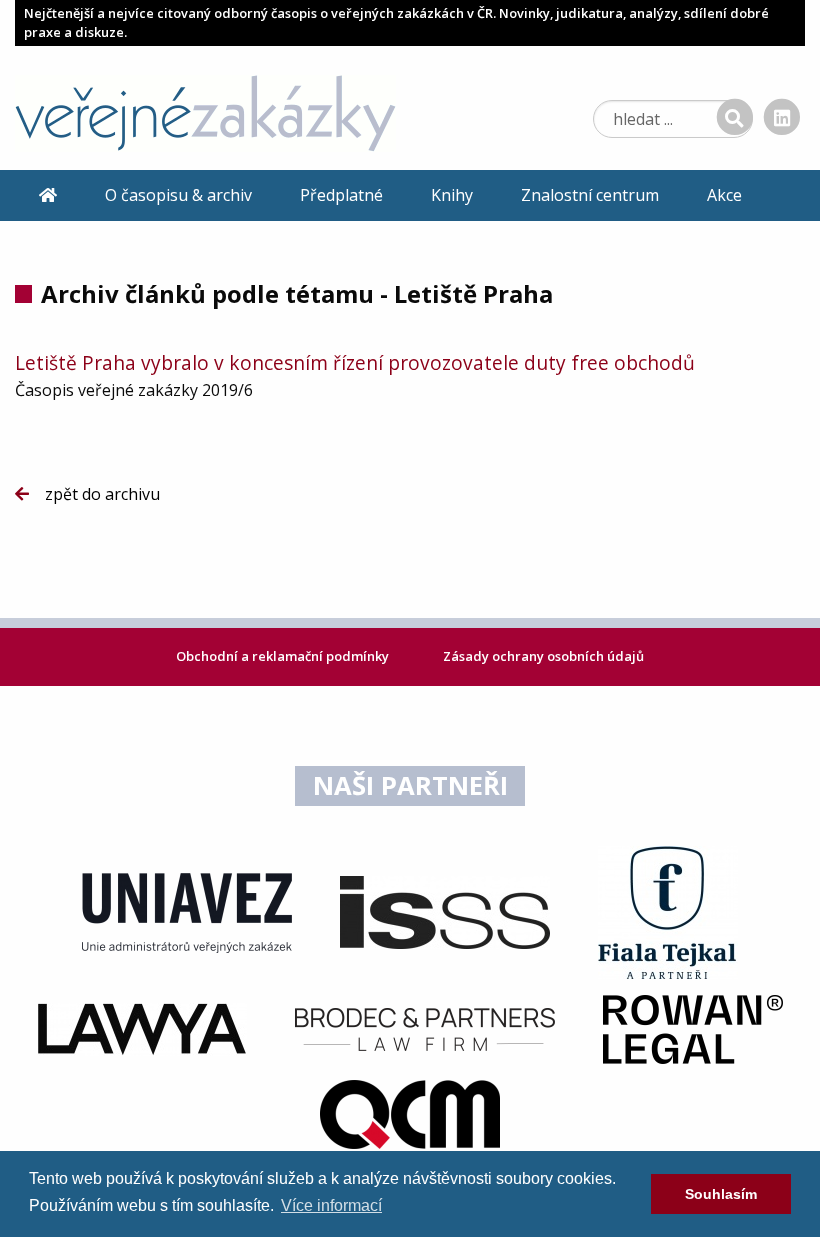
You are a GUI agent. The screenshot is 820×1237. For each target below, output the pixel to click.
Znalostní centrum (590, 195)
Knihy (452, 195)
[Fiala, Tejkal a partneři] (668, 911)
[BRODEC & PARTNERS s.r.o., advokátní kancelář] (425, 1028)
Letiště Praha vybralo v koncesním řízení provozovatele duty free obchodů (355, 362)
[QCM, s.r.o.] (410, 1113)
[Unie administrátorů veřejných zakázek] (187, 911)
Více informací (331, 1205)
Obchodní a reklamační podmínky (284, 656)
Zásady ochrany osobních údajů (543, 656)
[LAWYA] (142, 1028)
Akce (724, 195)
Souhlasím (721, 1194)
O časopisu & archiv (178, 195)
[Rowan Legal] (693, 1028)
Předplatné (341, 195)
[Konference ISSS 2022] (445, 911)
